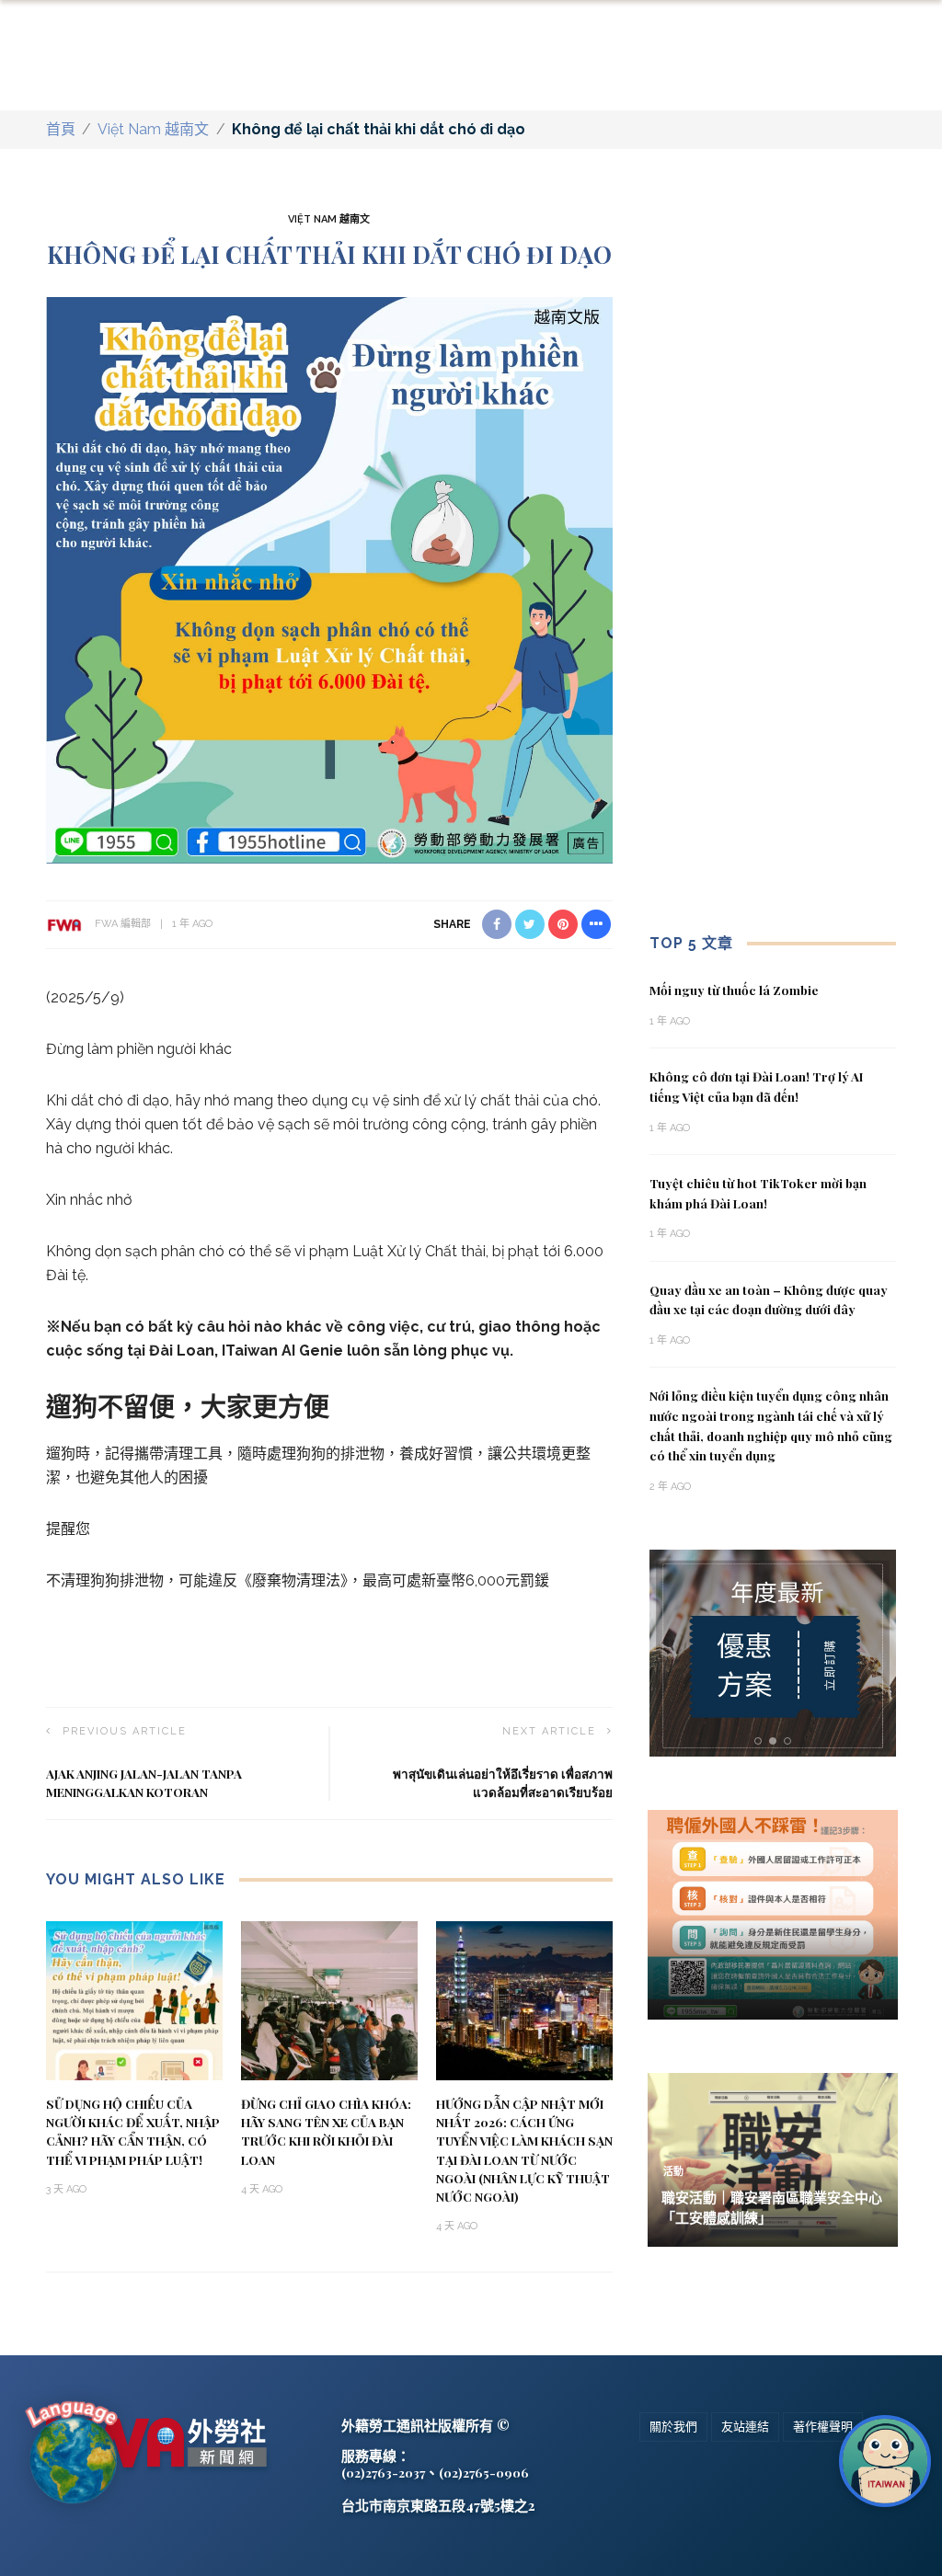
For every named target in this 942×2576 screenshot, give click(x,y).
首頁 (61, 129)
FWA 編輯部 (123, 924)
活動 (673, 2172)
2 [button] (776, 1741)
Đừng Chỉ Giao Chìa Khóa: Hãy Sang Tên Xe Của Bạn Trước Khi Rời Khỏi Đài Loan (326, 2131)
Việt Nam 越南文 (153, 129)
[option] (773, 1653)
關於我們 (673, 2427)
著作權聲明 (823, 2427)
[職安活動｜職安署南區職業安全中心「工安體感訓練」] (773, 2159)
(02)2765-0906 (484, 2472)
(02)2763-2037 (383, 2472)
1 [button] (761, 1741)
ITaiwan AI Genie (282, 1351)
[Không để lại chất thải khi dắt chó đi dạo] (329, 580)
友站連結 (745, 2427)
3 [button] (791, 1741)
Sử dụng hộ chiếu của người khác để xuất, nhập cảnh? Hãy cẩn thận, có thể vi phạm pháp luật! (133, 2131)
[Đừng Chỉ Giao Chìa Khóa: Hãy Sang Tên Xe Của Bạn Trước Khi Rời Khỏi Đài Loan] (329, 2000)
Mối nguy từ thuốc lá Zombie (734, 990)
